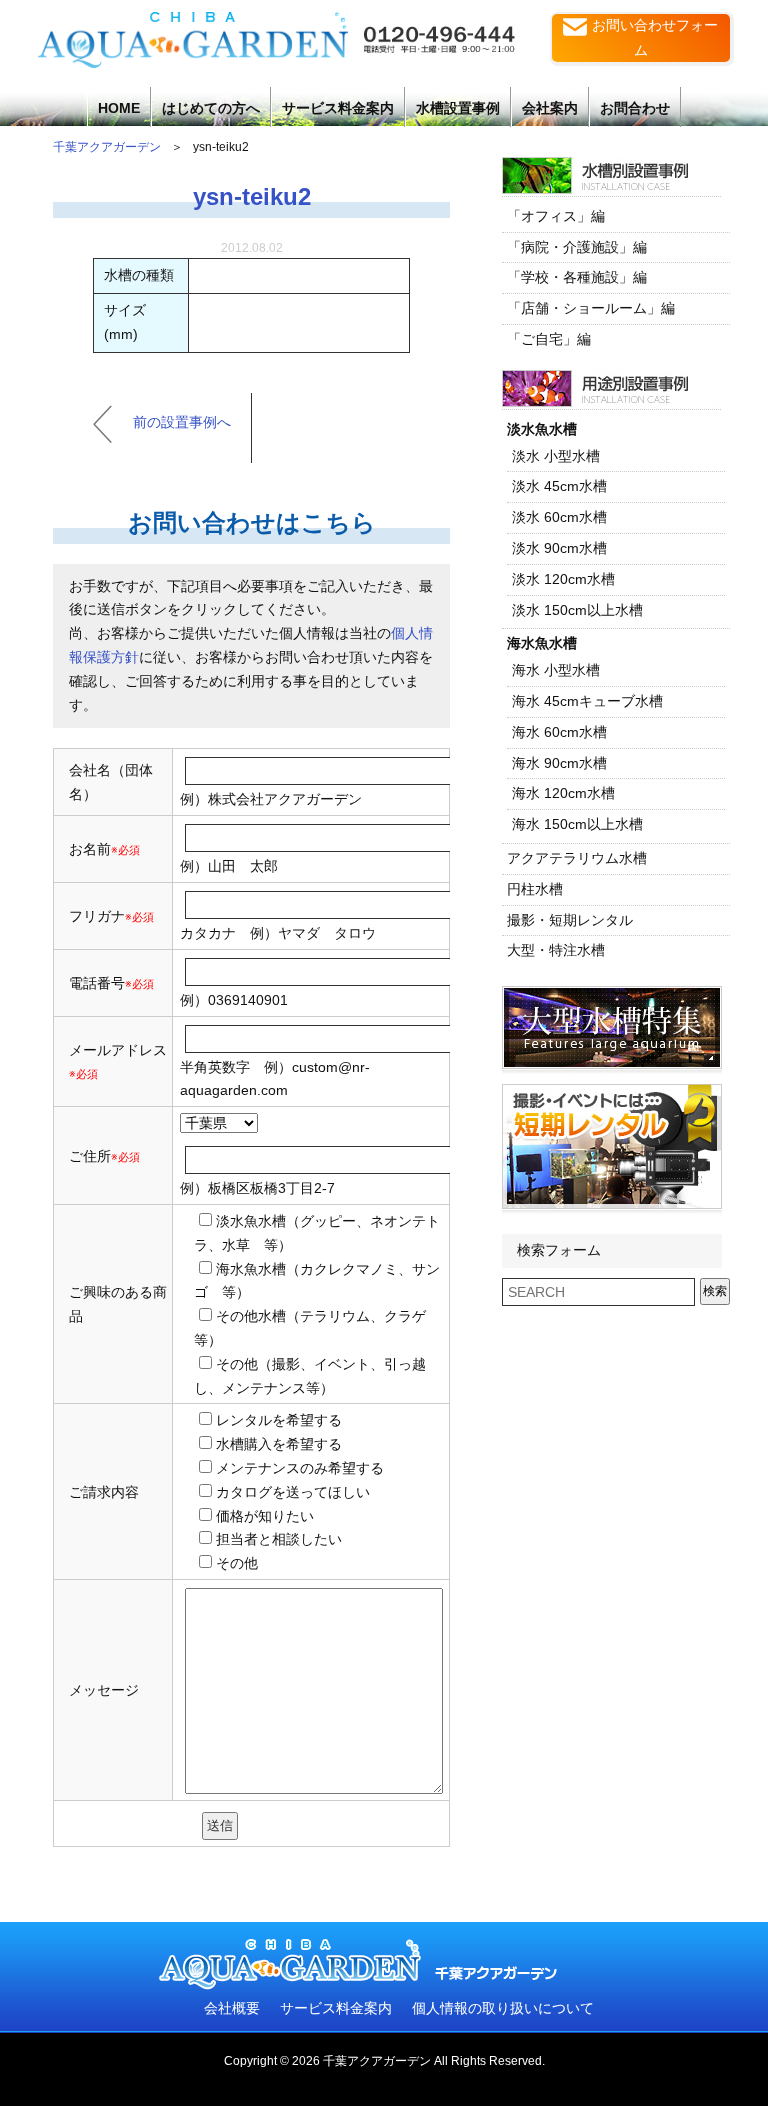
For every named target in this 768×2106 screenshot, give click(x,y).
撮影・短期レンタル (570, 920)
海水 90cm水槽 (559, 763)
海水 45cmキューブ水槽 (587, 701)
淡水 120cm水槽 (563, 579)
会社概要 (232, 2008)
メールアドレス (118, 1050)
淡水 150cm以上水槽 (577, 610)
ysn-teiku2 (252, 196)
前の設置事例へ (182, 422)
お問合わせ (635, 108)
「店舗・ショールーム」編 (591, 308)
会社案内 (550, 108)
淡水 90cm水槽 (559, 548)
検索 (715, 1291)
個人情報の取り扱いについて (503, 2008)
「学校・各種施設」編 (577, 277)
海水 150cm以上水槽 (577, 824)
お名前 (90, 849)
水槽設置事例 (458, 108)
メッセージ (104, 1690)
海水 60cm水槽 (559, 732)
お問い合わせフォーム (655, 37)
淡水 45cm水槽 (559, 486)
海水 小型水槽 (556, 670)
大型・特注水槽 (556, 950)
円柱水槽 (535, 889)
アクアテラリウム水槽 (577, 858)
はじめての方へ (211, 108)
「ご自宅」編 (549, 339)
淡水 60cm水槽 (559, 517)
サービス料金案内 (338, 108)
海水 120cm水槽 (563, 793)
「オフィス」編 (556, 216)
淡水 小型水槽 (556, 456)
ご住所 (104, 1156)
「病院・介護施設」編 (577, 247)
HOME (119, 108)
